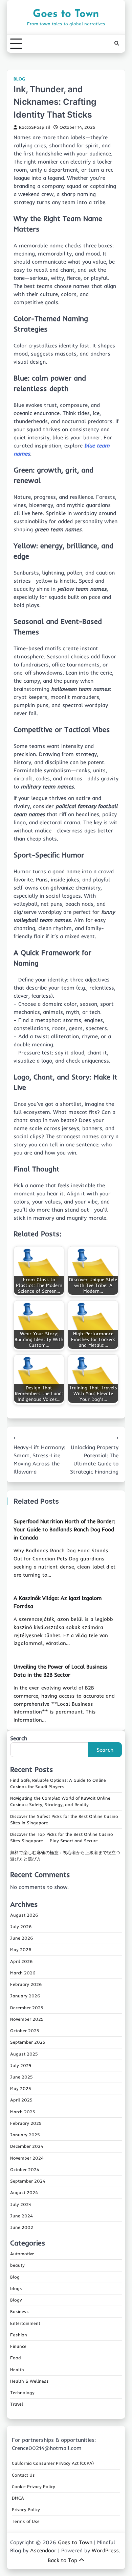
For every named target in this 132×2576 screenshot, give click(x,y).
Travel (17, 2404)
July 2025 (21, 2065)
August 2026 (24, 1915)
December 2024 (27, 2146)
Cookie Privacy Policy (34, 2486)
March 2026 (23, 1973)
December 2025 (27, 2008)
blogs (16, 2288)
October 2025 (25, 2031)
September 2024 (28, 2181)
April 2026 (21, 1961)
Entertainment (25, 2323)
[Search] (117, 44)
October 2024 (25, 2169)
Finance (18, 2346)
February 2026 (26, 1984)
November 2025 (27, 2019)
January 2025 (25, 2135)
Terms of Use (26, 2521)
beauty (17, 2265)
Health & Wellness (29, 2381)
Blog (19, 79)
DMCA (18, 2498)
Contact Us (23, 2475)
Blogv (16, 2300)
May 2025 (21, 2088)
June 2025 (21, 2077)
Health (17, 2370)
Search (19, 1738)
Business (19, 2311)
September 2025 (28, 2042)
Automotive (22, 2254)
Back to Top (62, 2560)
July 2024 (21, 2204)
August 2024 (24, 2192)
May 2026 (21, 1949)
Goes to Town (66, 14)
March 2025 (23, 2112)
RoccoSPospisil (35, 127)
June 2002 (22, 2227)
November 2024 (27, 2158)
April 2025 (21, 2100)
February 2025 (26, 2123)
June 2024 (21, 2216)
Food (16, 2358)
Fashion (19, 2335)
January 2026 (25, 1996)
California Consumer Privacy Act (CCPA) (53, 2463)
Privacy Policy (26, 2509)
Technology (22, 2392)
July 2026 (21, 1926)
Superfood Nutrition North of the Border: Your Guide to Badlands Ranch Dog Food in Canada (64, 1529)
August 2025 (24, 2054)
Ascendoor (43, 2550)
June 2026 (22, 1938)
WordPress (105, 2550)
